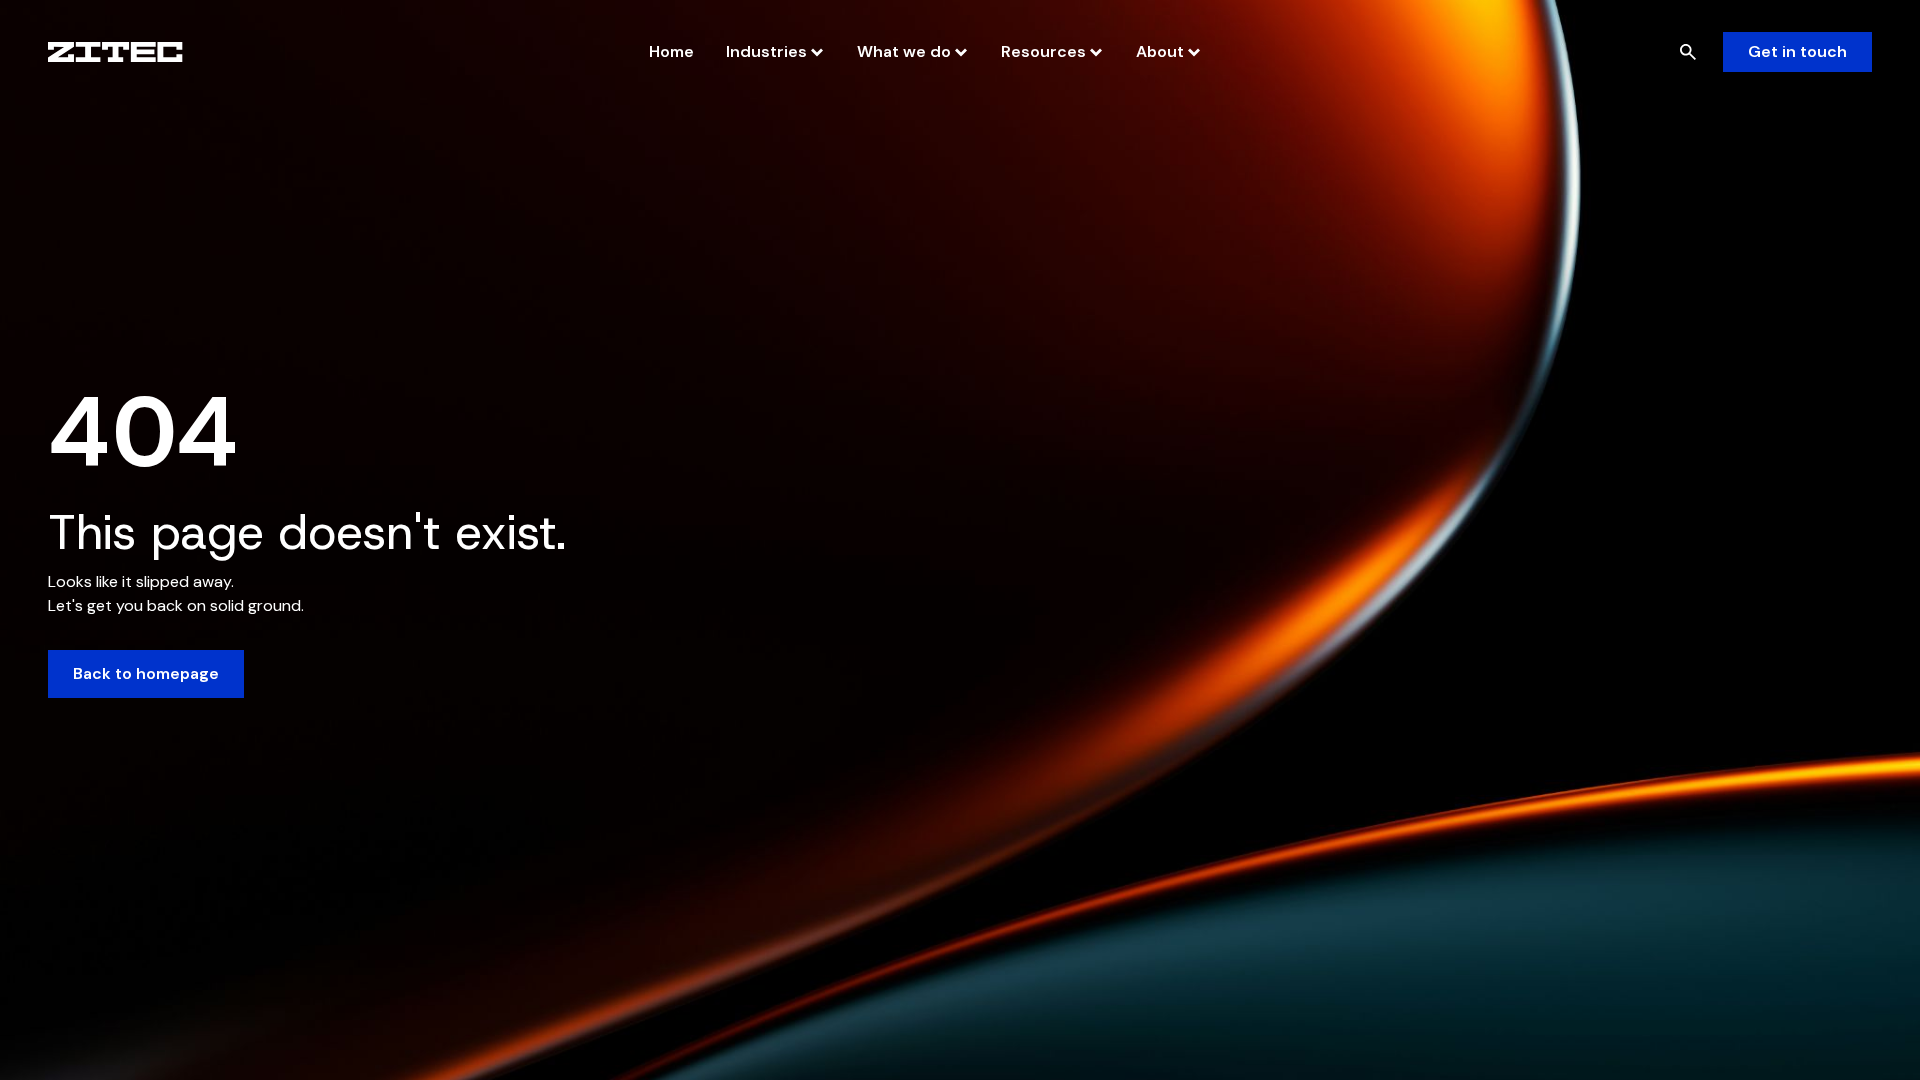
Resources (1043, 51)
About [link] (1160, 51)
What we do (904, 51)
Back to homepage (146, 673)
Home (671, 51)
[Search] (1688, 52)
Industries (766, 51)
